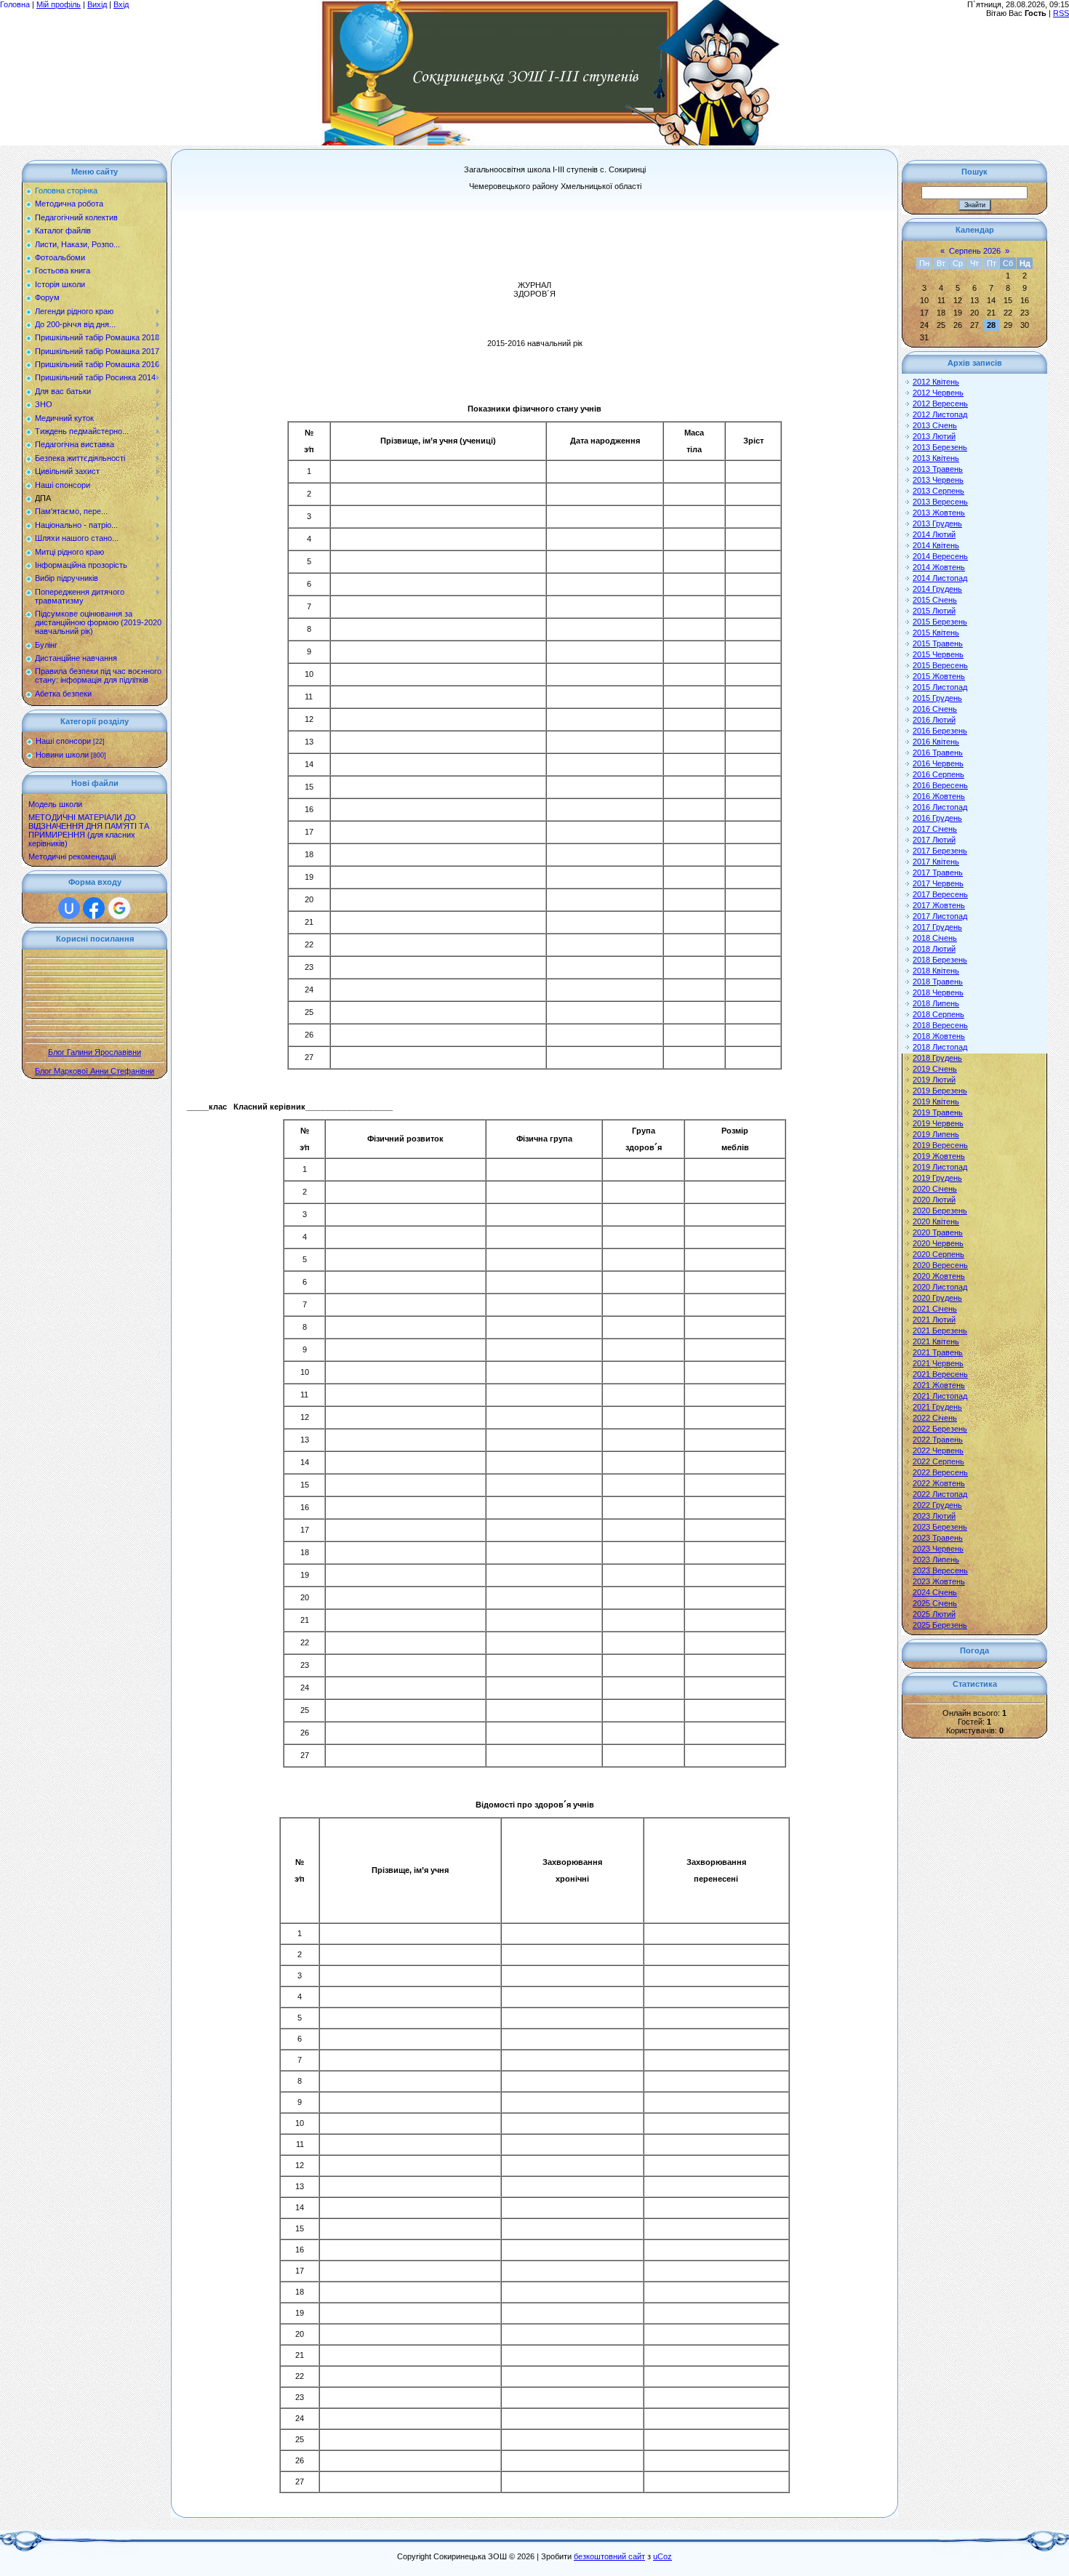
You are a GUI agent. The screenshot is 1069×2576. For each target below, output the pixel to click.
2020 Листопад (940, 1287)
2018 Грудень (937, 1058)
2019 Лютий (934, 1080)
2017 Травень (938, 872)
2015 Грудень (937, 698)
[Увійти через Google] (119, 908)
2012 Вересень (940, 404)
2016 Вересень (940, 785)
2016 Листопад (940, 807)
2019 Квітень (936, 1102)
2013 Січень (935, 425)
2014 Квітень (936, 545)
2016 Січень (935, 709)
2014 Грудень (937, 589)
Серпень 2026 (975, 251)
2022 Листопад (940, 1494)
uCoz (662, 2556)
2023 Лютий (934, 1516)
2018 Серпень (938, 1014)
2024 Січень (935, 1592)
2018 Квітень (936, 971)
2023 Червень (938, 1549)
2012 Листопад (940, 414)
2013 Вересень (940, 502)
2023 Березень (940, 1527)
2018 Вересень (940, 1025)
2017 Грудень (937, 927)
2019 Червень (938, 1123)
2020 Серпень (938, 1254)
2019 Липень (936, 1134)
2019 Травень (938, 1112)
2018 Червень (938, 992)
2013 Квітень (936, 458)
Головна (15, 4)
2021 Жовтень (939, 1385)
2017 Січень (935, 829)
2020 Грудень (937, 1298)
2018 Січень (935, 938)
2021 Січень (935, 1309)
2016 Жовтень (939, 796)
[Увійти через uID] (69, 908)
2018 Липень (936, 1003)
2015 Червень (938, 654)
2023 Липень (936, 1560)
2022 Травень (938, 1440)
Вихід (97, 4)
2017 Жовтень (939, 905)
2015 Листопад (940, 687)
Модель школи (55, 804)
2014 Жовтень (939, 567)
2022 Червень (938, 1450)
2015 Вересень (940, 665)
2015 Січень (935, 600)
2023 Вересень (940, 1570)
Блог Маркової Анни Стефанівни (95, 1071)
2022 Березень (940, 1429)
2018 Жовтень (939, 1036)
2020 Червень (938, 1243)
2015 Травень (938, 643)
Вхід (121, 4)
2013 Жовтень (939, 513)
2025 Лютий (934, 1614)
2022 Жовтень (939, 1483)
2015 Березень (940, 622)
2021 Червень (938, 1363)
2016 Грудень (937, 818)
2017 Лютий (934, 840)
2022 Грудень (937, 1505)
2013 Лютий (934, 436)
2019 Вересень (940, 1145)
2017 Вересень (940, 894)
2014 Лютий (934, 534)
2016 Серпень (938, 774)
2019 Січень (935, 1069)
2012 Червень (938, 393)
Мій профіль (59, 4)
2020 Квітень (936, 1221)
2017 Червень (938, 883)
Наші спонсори (63, 741)
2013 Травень (938, 469)
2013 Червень (938, 480)
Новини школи (62, 755)
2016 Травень (938, 753)
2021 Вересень (940, 1374)
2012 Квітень (936, 382)
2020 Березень (940, 1211)
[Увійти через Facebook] (94, 908)
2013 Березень (940, 447)
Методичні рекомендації (72, 856)
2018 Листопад (940, 1047)
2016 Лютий (934, 720)
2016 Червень (938, 763)
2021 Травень (938, 1352)
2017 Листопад (940, 916)
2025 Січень (935, 1603)
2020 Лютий (934, 1200)
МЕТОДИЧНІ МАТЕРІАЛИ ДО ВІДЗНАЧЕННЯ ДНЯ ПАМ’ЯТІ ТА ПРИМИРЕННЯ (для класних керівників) (89, 830)
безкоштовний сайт (609, 2556)
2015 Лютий (934, 611)
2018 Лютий (934, 949)
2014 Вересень (940, 556)
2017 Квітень (936, 862)
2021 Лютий (934, 1320)
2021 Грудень (937, 1407)
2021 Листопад (940, 1396)
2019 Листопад (940, 1167)
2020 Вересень (940, 1265)
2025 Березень (940, 1625)
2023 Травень (938, 1538)
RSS (1061, 13)
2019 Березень (940, 1091)
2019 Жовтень (939, 1156)
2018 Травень (938, 982)
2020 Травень (938, 1232)
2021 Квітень (936, 1341)
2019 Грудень (937, 1178)
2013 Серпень (938, 491)
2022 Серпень (938, 1461)
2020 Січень (935, 1189)
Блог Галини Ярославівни (95, 1052)
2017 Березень (940, 851)
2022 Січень (935, 1418)
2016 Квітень (936, 742)
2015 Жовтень (939, 676)
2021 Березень (940, 1331)
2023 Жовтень (939, 1581)
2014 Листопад (940, 578)
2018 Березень (940, 960)
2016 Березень (940, 731)
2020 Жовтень (939, 1276)
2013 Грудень (937, 523)
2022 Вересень (940, 1472)
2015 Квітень (936, 633)
